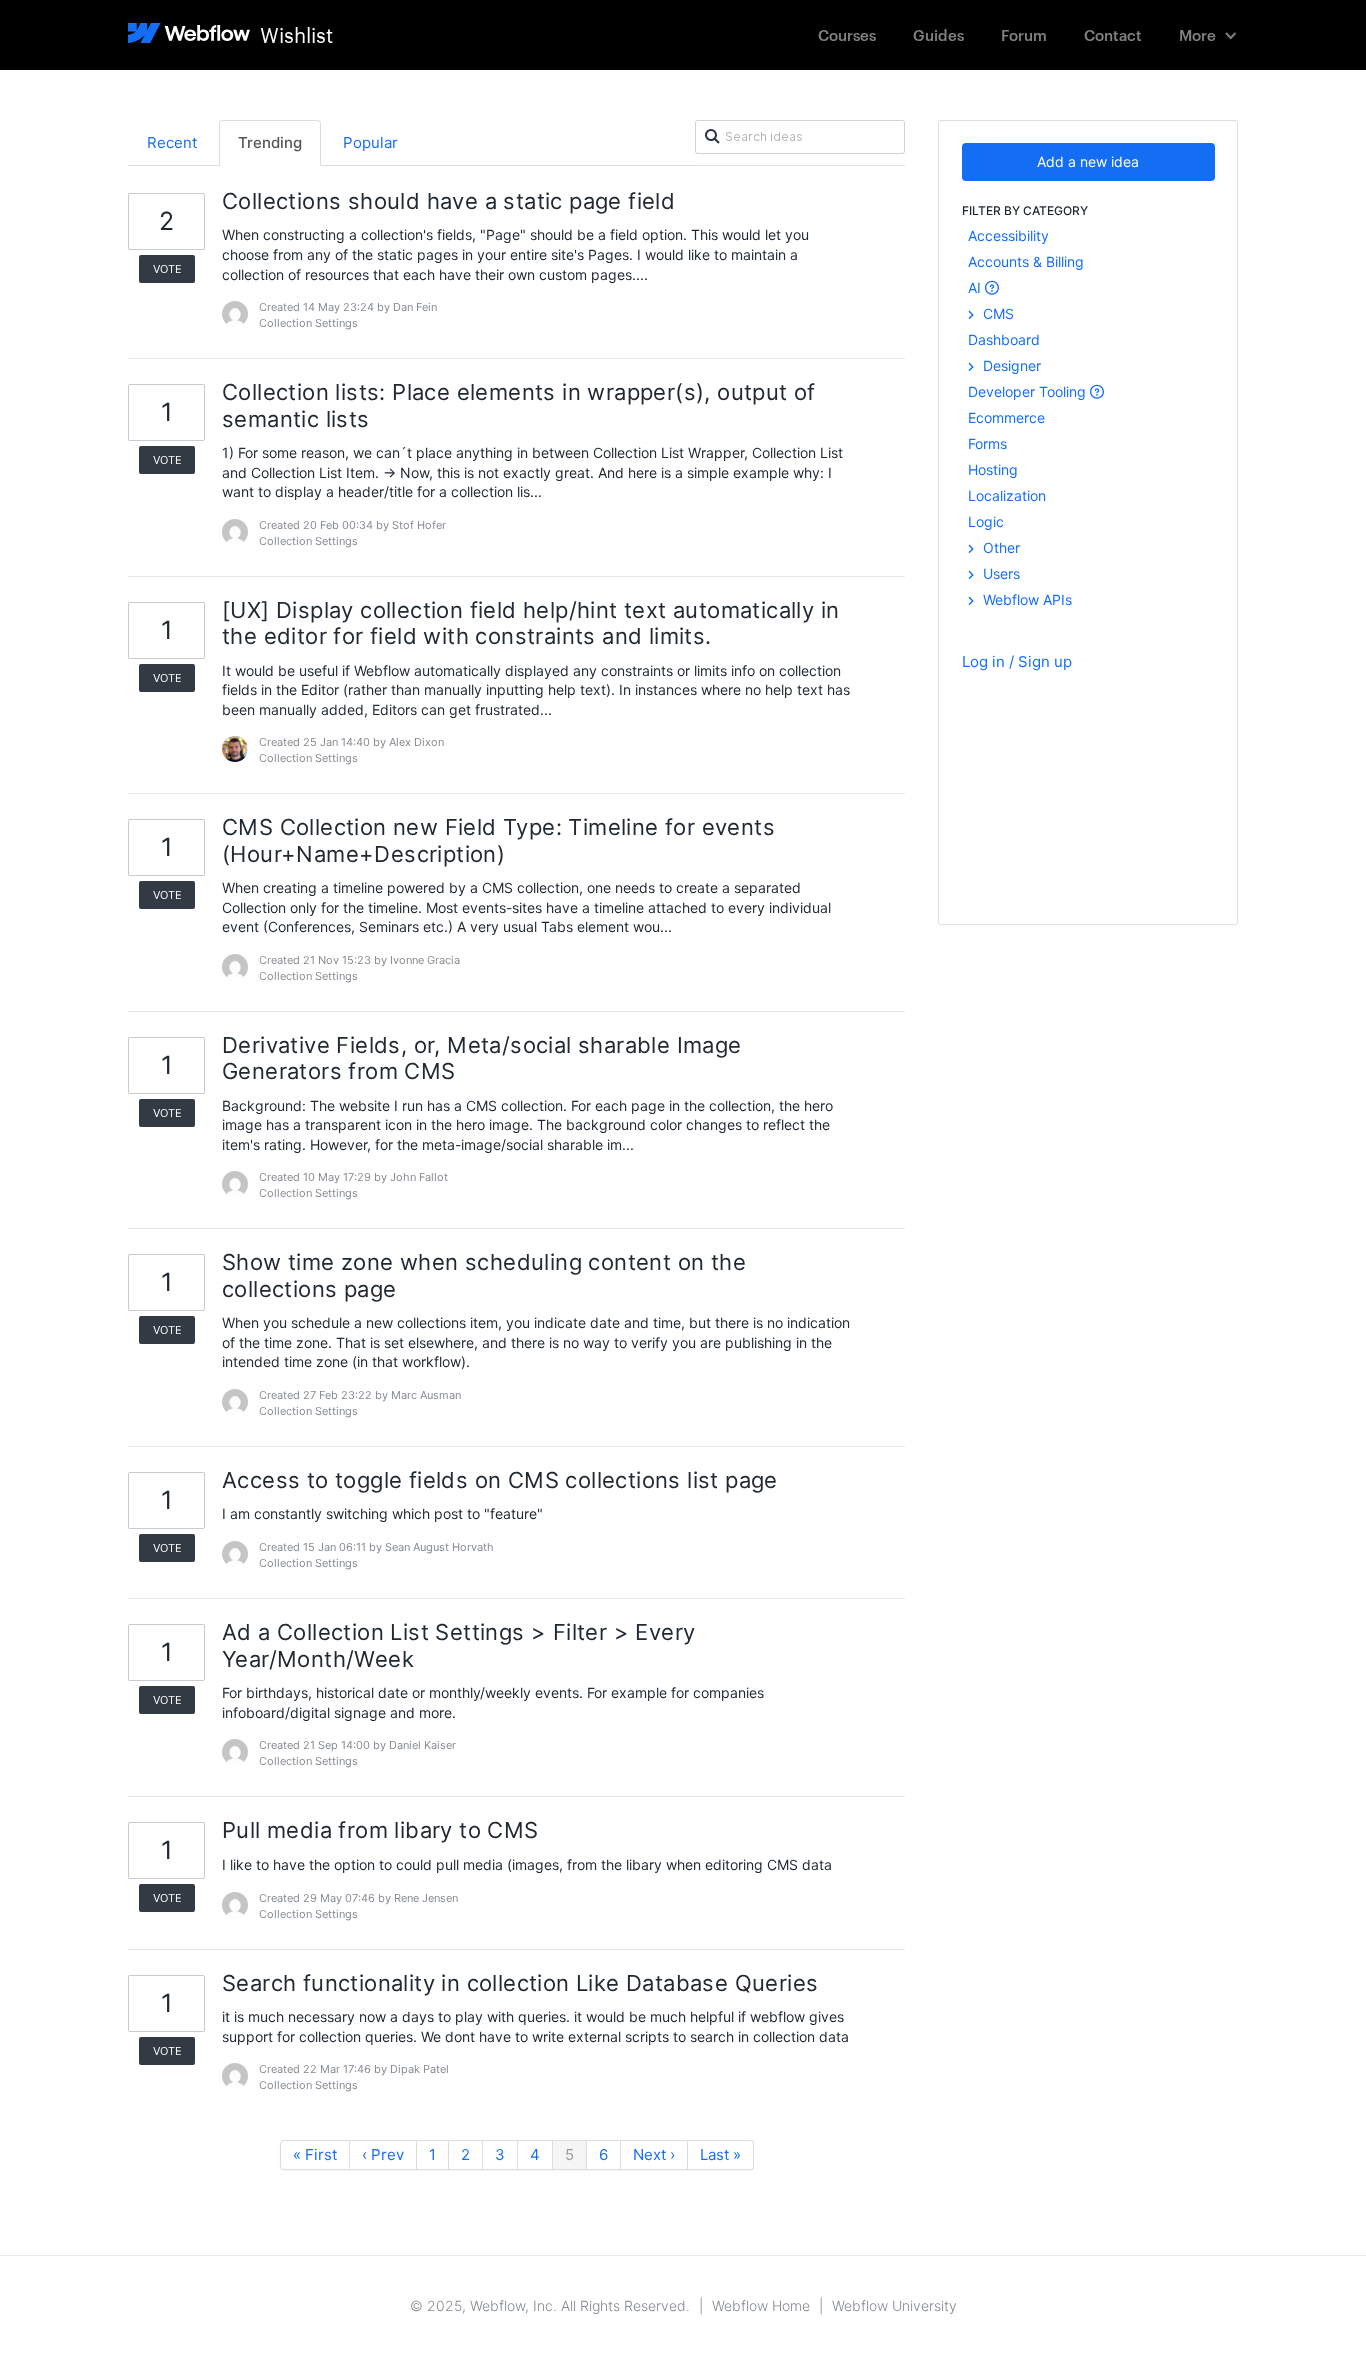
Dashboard (1004, 339)
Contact (1113, 34)
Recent (172, 142)
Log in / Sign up (1017, 661)
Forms (987, 443)
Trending (270, 142)
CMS (996, 313)
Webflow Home (761, 2305)
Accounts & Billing (1026, 261)
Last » (720, 2154)
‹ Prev (383, 2154)
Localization (1007, 495)
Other (999, 547)
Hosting (993, 469)
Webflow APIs (1025, 599)
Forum (1024, 34)
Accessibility (1008, 235)
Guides (938, 34)
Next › (654, 2154)
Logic (986, 521)
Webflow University (894, 2305)
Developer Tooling (1029, 391)
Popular (370, 142)
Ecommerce (1006, 417)
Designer (1010, 365)
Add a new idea (1088, 161)
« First (315, 2154)
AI (976, 287)
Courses (847, 34)
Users (999, 573)
